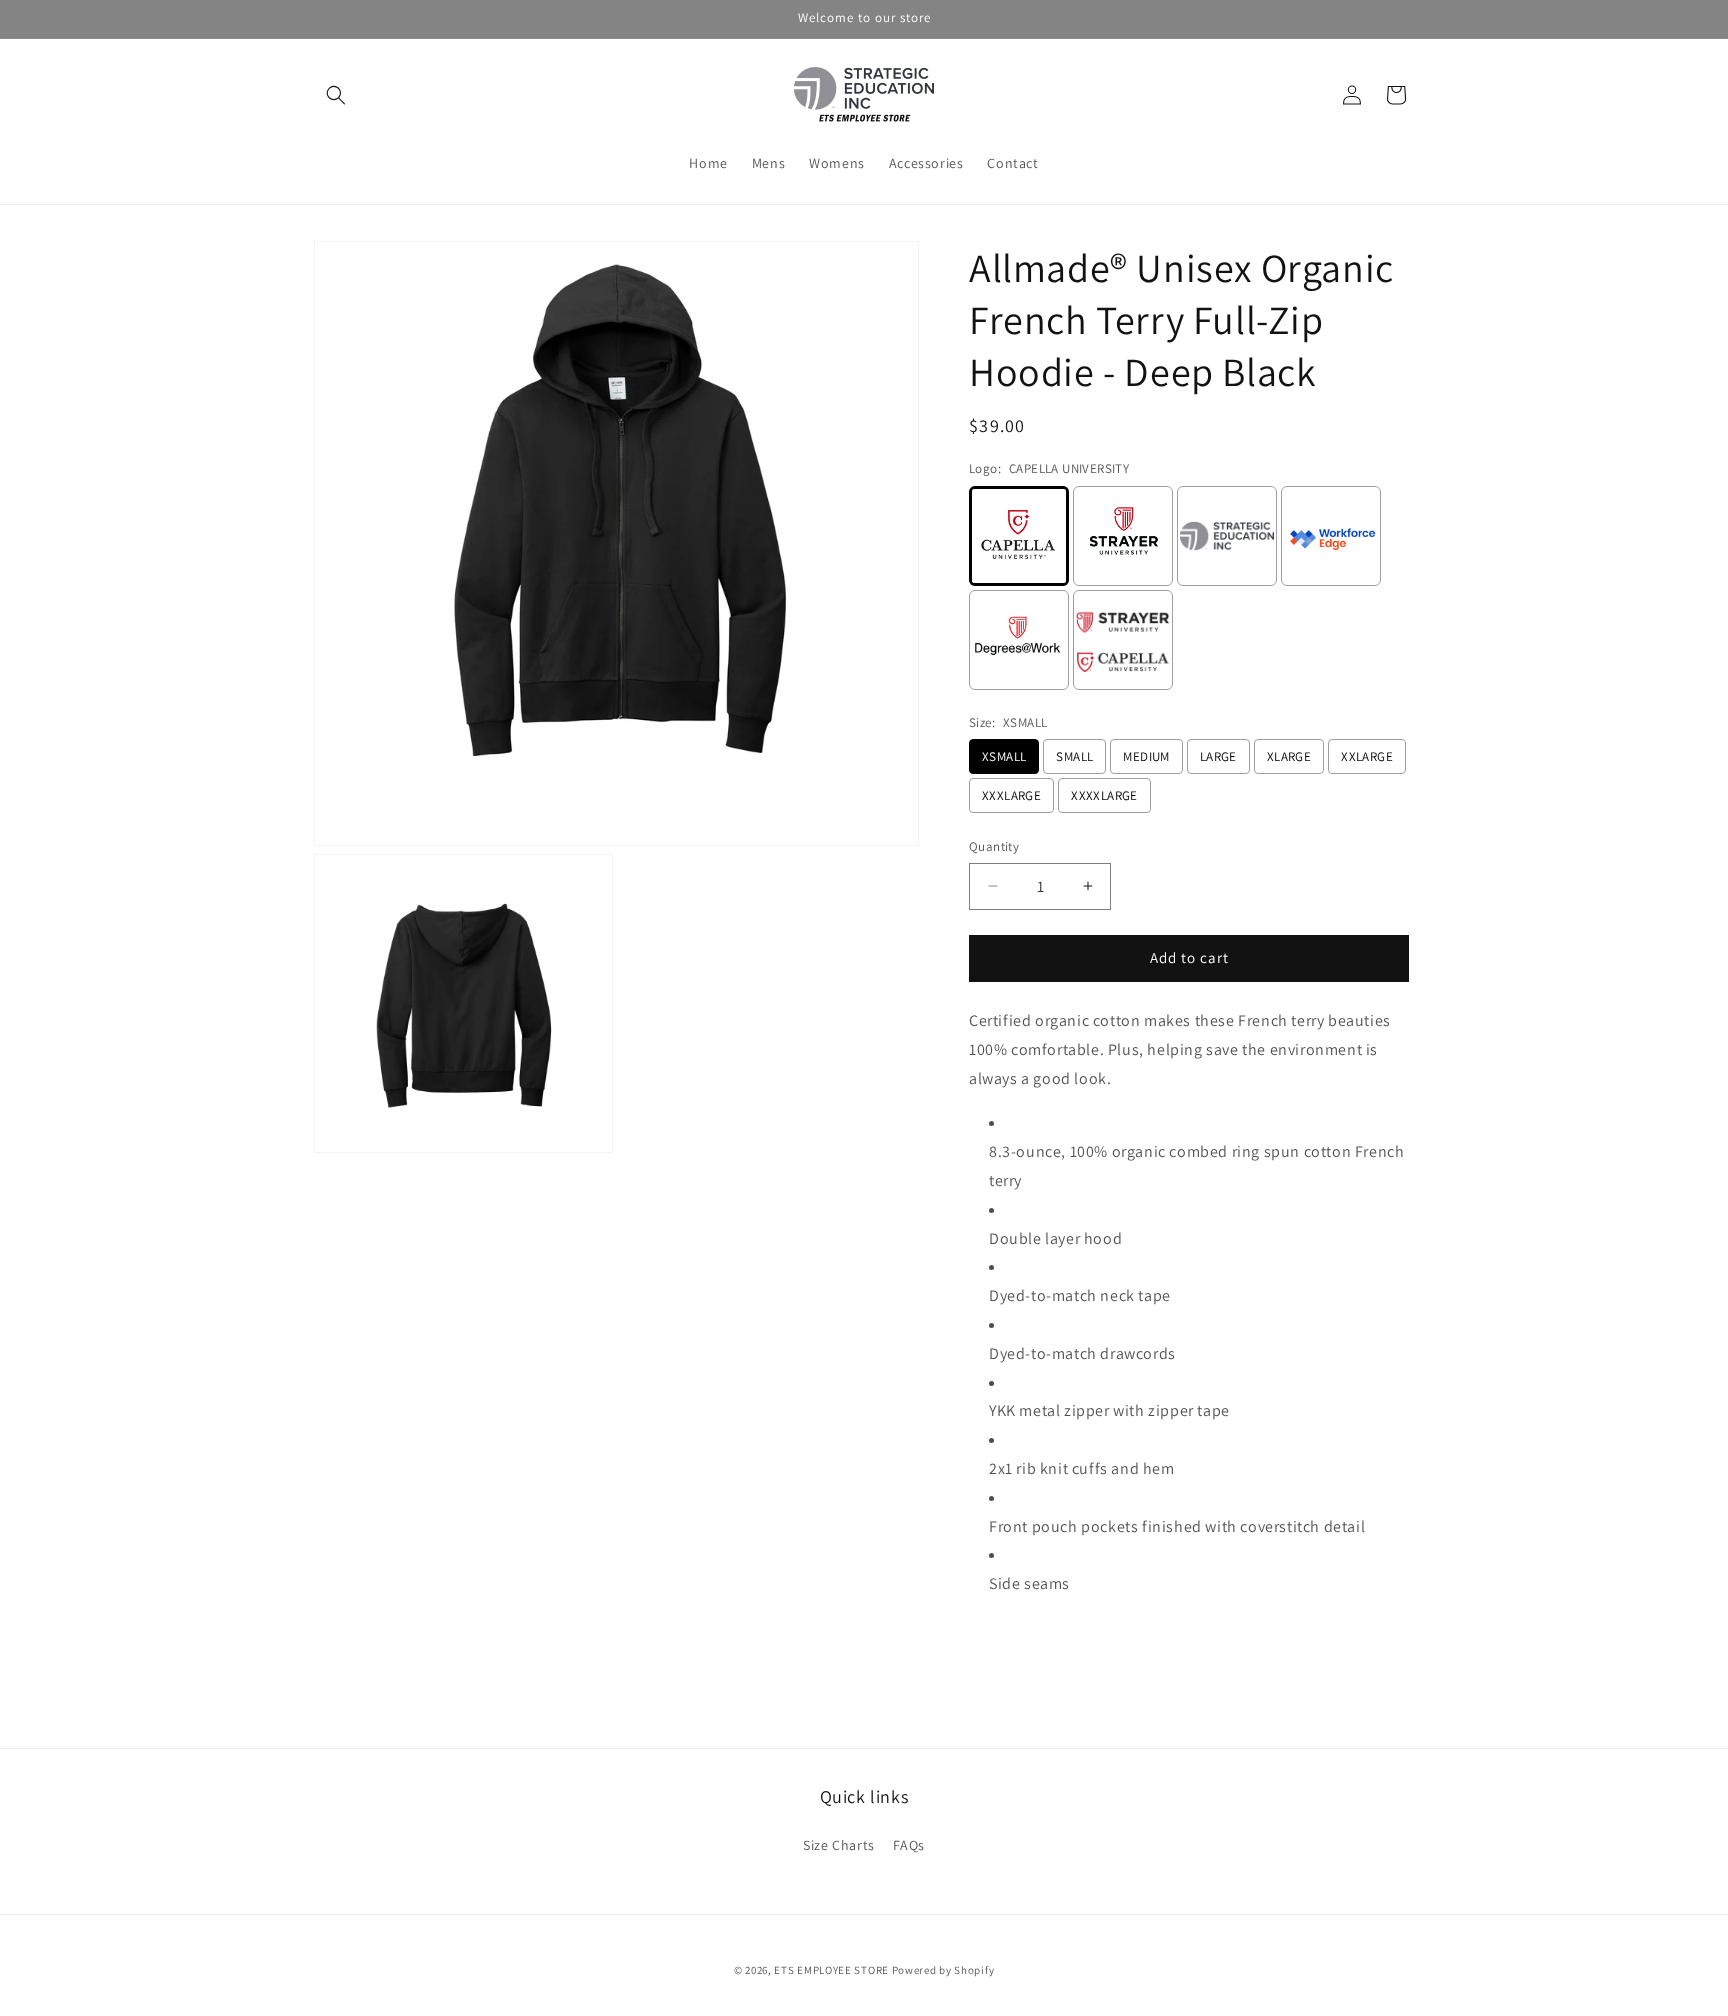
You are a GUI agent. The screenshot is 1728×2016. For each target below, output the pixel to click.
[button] (336, 95)
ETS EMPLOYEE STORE (831, 1970)
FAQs (908, 1845)
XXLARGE (1367, 756)
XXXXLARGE (1104, 795)
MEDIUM (1146, 756)
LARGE (1218, 756)
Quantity (994, 846)
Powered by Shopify (943, 1970)
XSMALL (1004, 756)
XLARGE (1289, 756)
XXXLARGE (1011, 795)
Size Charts (839, 1845)
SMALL (1074, 756)
